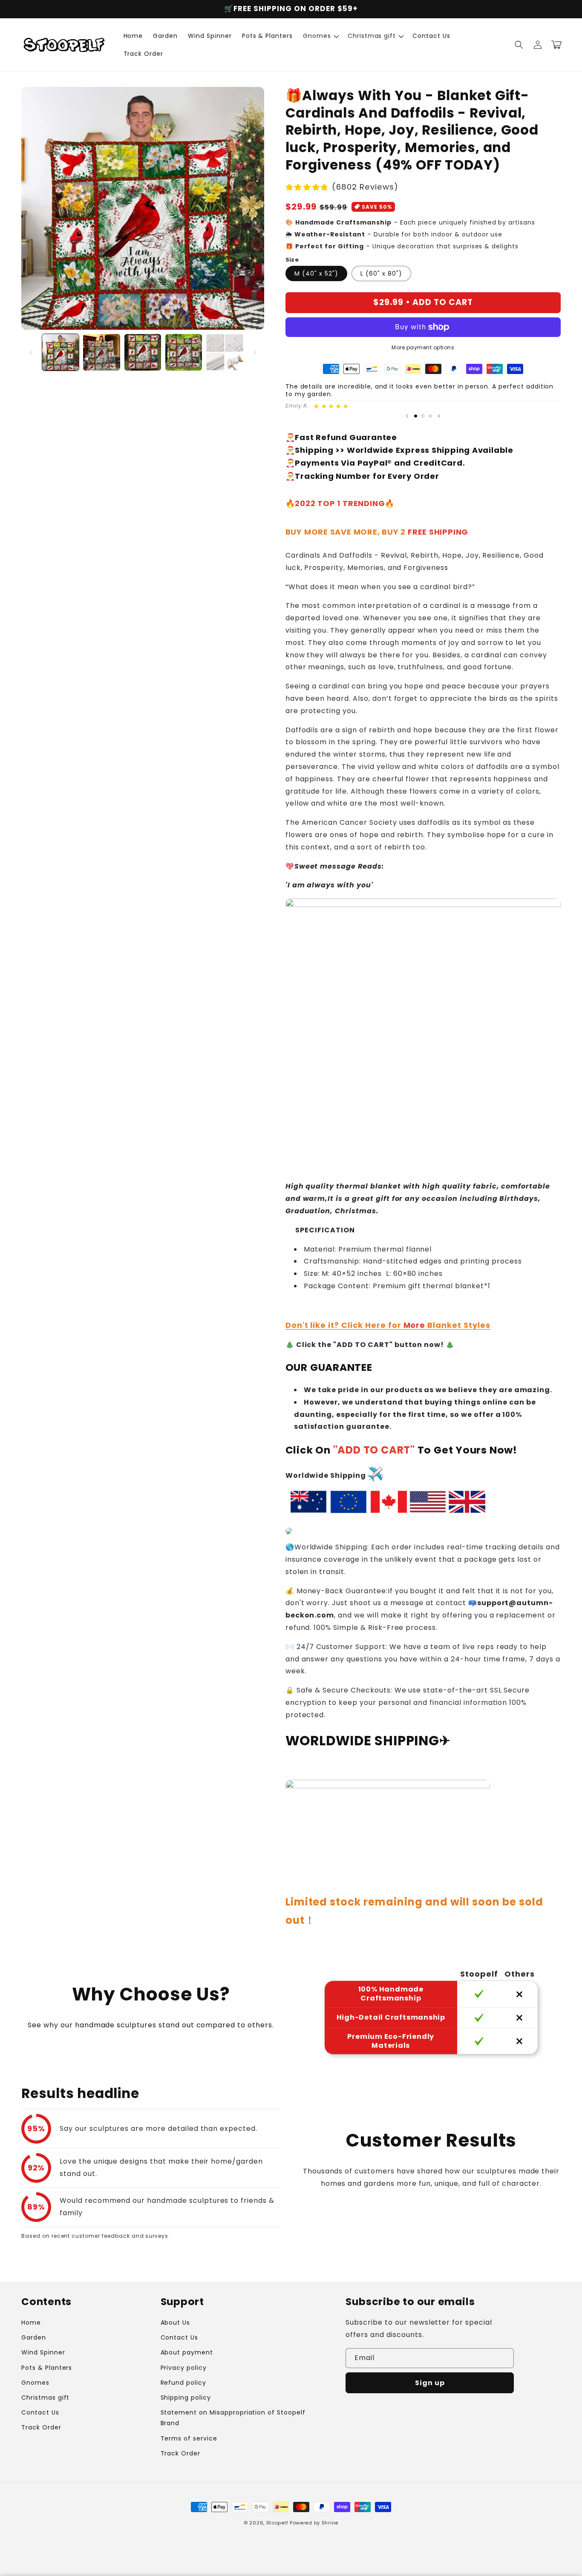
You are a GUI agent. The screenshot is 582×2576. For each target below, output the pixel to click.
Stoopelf (277, 2523)
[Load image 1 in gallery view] (61, 352)
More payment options (423, 347)
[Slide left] (31, 352)
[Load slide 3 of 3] (430, 416)
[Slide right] (255, 352)
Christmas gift (45, 2398)
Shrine (330, 2523)
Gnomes (35, 2383)
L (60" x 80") (381, 273)
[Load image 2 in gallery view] (101, 352)
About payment (187, 2352)
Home (31, 2323)
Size (292, 260)
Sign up (430, 2383)
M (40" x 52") (316, 273)
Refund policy (183, 2383)
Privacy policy (184, 2368)
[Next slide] (439, 416)
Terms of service (189, 2438)
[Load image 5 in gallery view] (225, 352)
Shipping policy (186, 2398)
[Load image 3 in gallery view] (143, 352)
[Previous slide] (407, 416)
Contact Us (40, 2412)
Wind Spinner (43, 2352)
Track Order (41, 2427)
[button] (320, 36)
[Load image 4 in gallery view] (184, 352)
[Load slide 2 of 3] (423, 416)
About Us (176, 2323)
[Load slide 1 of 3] (416, 416)
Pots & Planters (47, 2368)
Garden (34, 2337)
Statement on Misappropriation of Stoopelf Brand (233, 2418)
